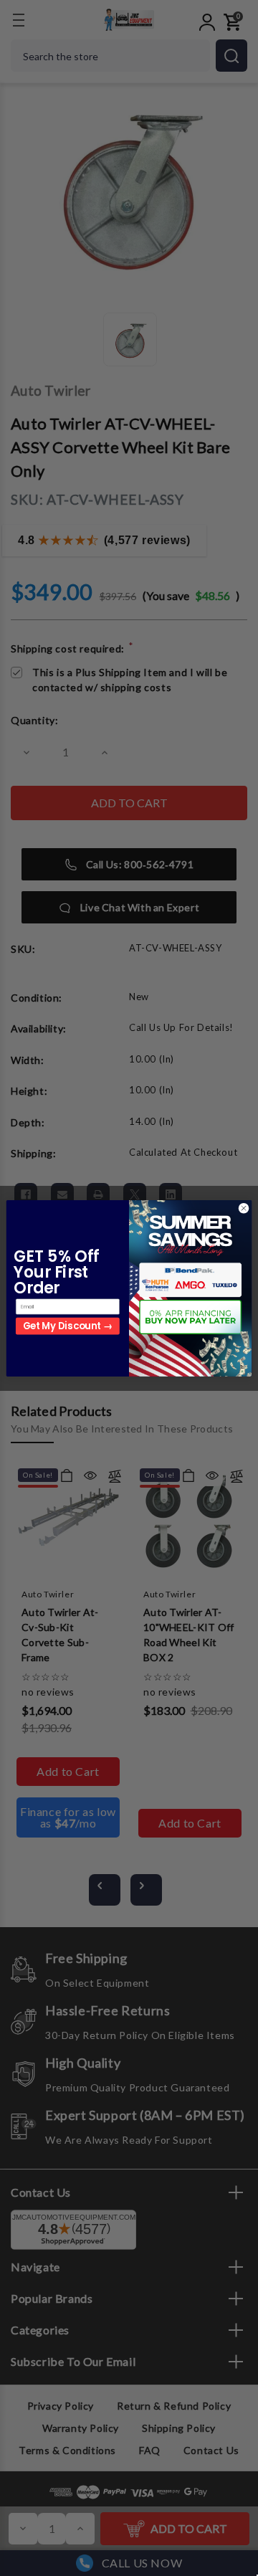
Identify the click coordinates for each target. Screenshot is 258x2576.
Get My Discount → (68, 1326)
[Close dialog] (243, 1208)
